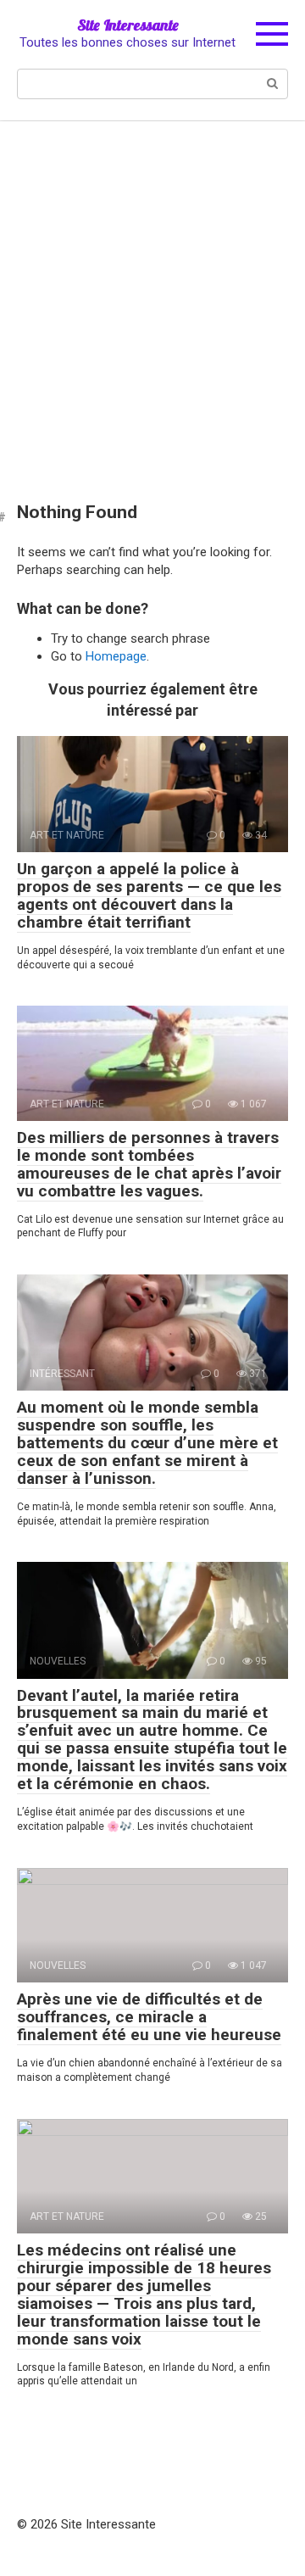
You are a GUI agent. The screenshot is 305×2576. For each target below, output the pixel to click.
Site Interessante (128, 25)
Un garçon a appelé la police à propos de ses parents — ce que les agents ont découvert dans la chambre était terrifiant (149, 895)
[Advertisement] (152, 299)
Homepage (116, 656)
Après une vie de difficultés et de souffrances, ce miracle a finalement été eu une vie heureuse (149, 2017)
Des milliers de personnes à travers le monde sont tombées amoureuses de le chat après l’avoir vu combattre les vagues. (149, 1164)
